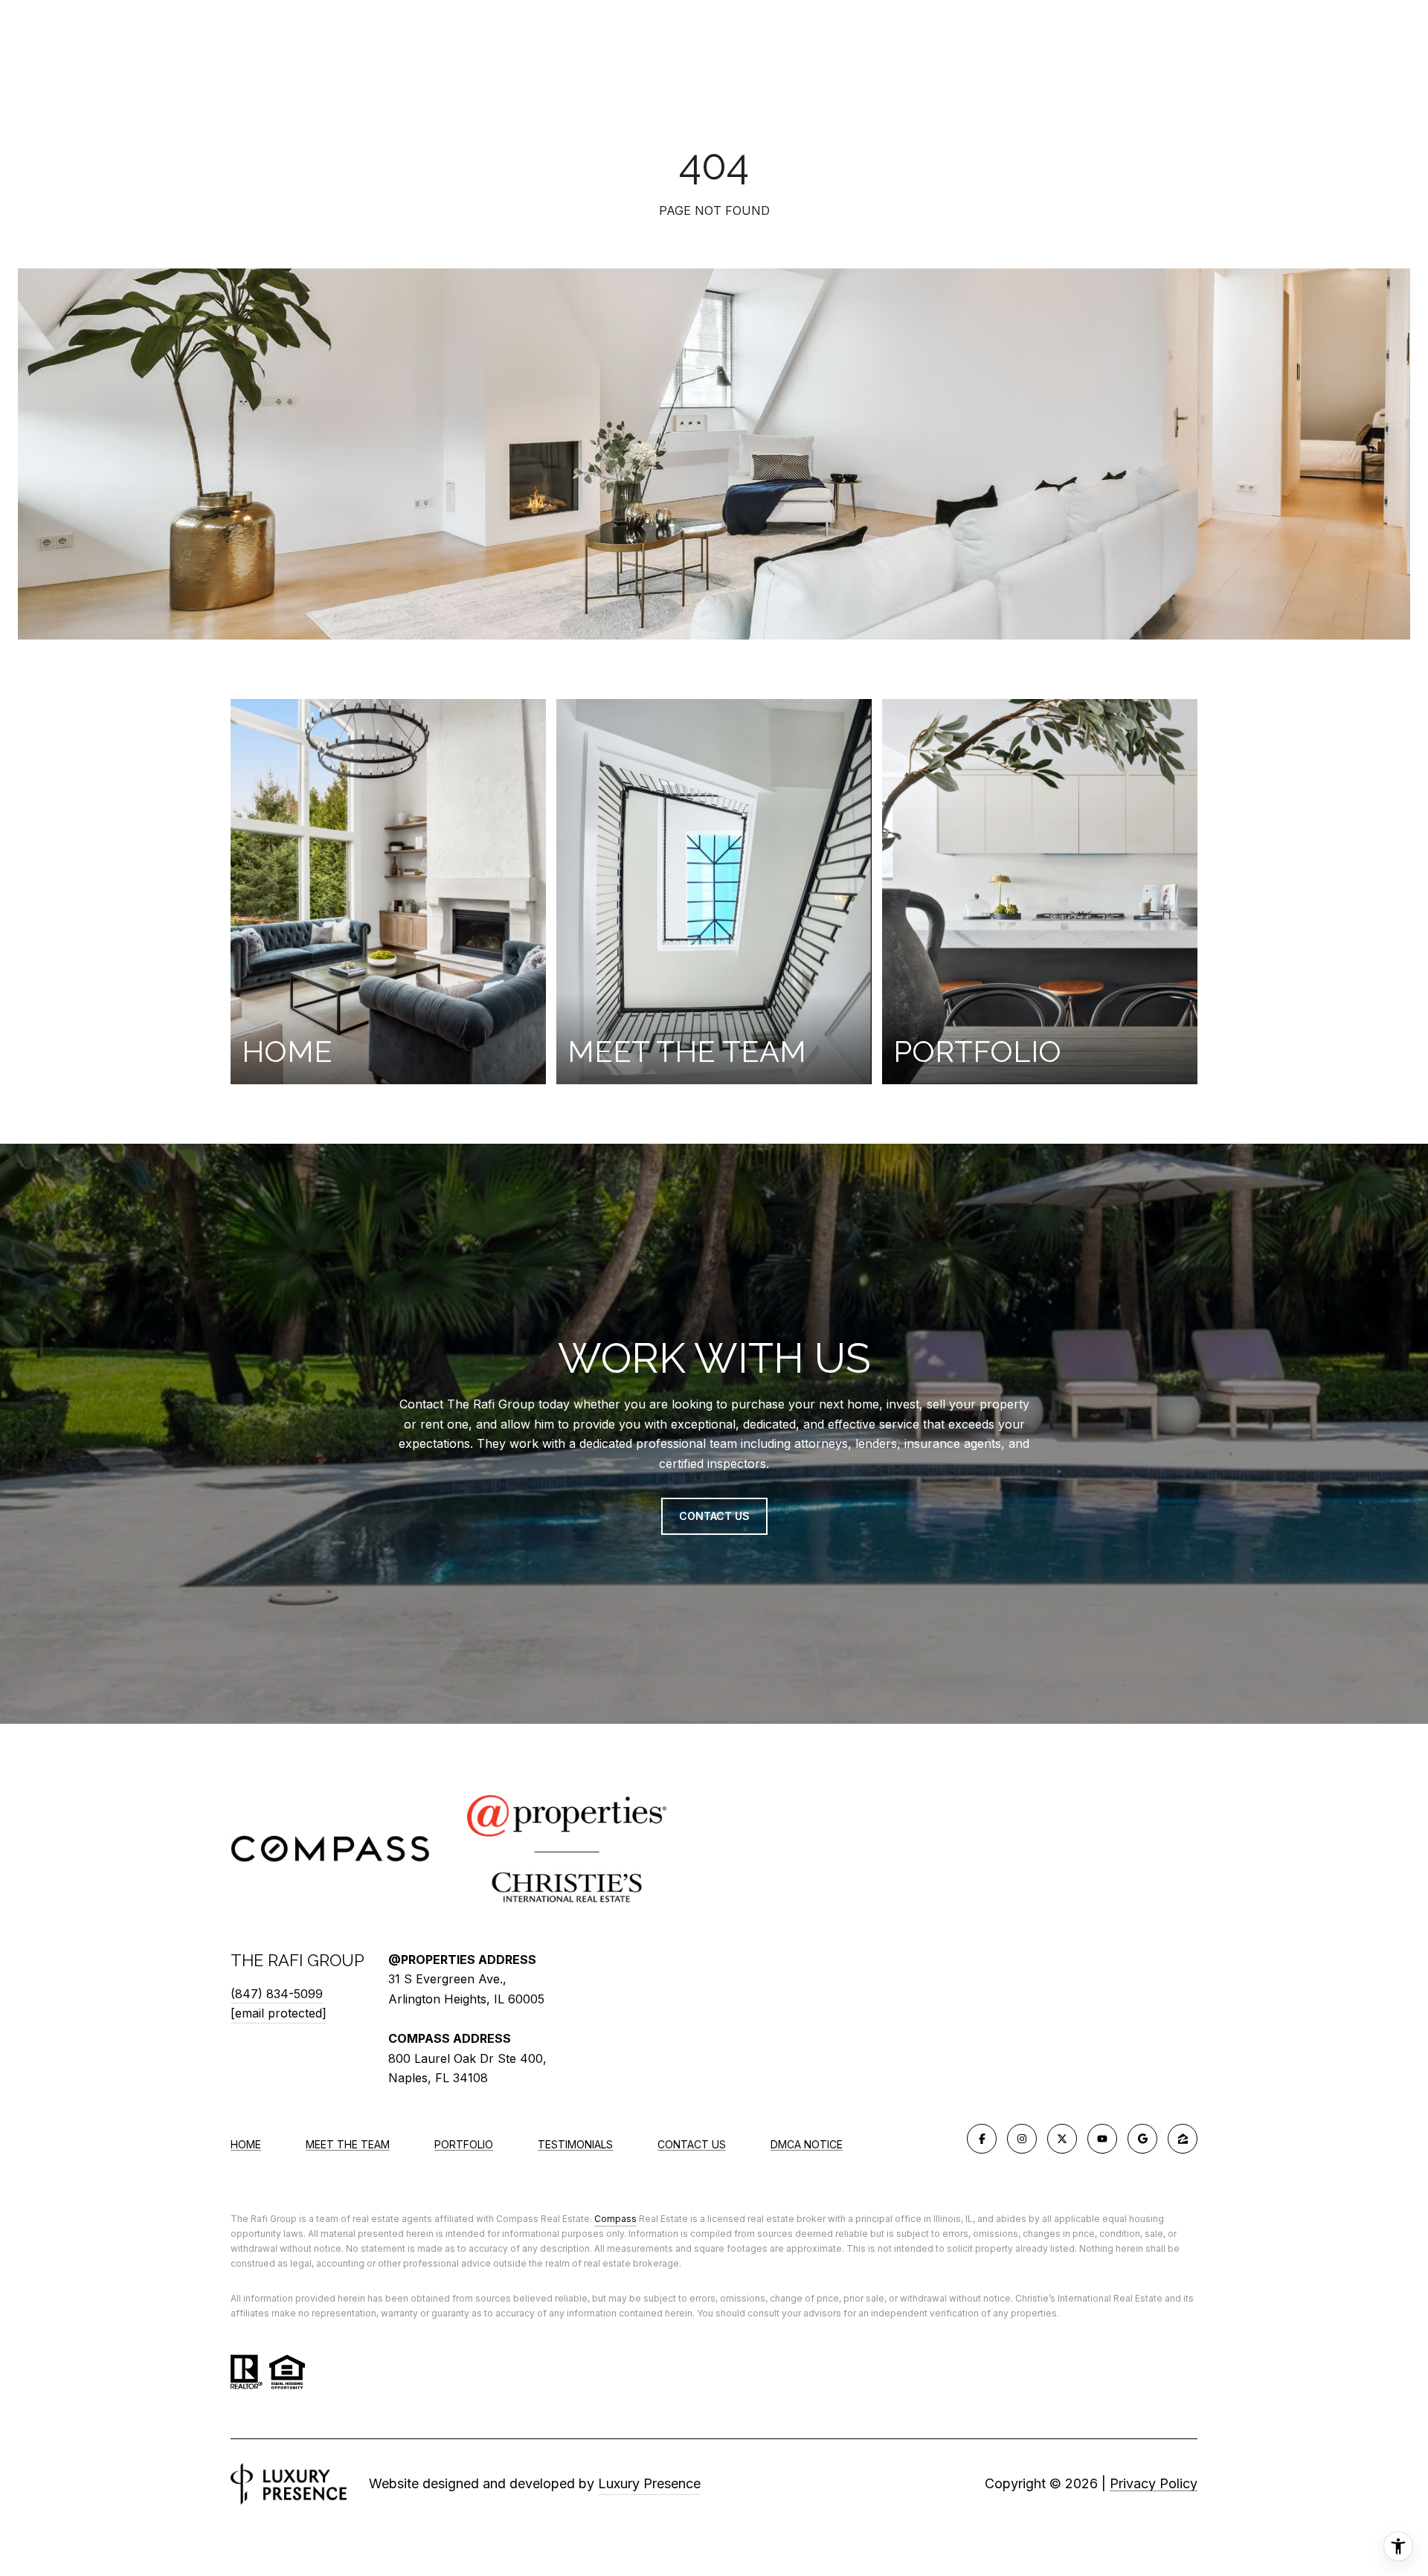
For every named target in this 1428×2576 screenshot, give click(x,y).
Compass (615, 2219)
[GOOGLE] (1142, 2139)
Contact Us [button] (714, 1516)
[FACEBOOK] (982, 2139)
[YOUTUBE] (1102, 2139)
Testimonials (575, 2144)
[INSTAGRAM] (1022, 2139)
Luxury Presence (649, 2483)
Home (246, 2144)
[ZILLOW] (1183, 2139)
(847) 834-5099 (277, 1994)
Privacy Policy (1154, 2483)
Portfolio (464, 2144)
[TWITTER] (1062, 2139)
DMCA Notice (807, 2144)
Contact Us (692, 2145)
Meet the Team (348, 2144)
